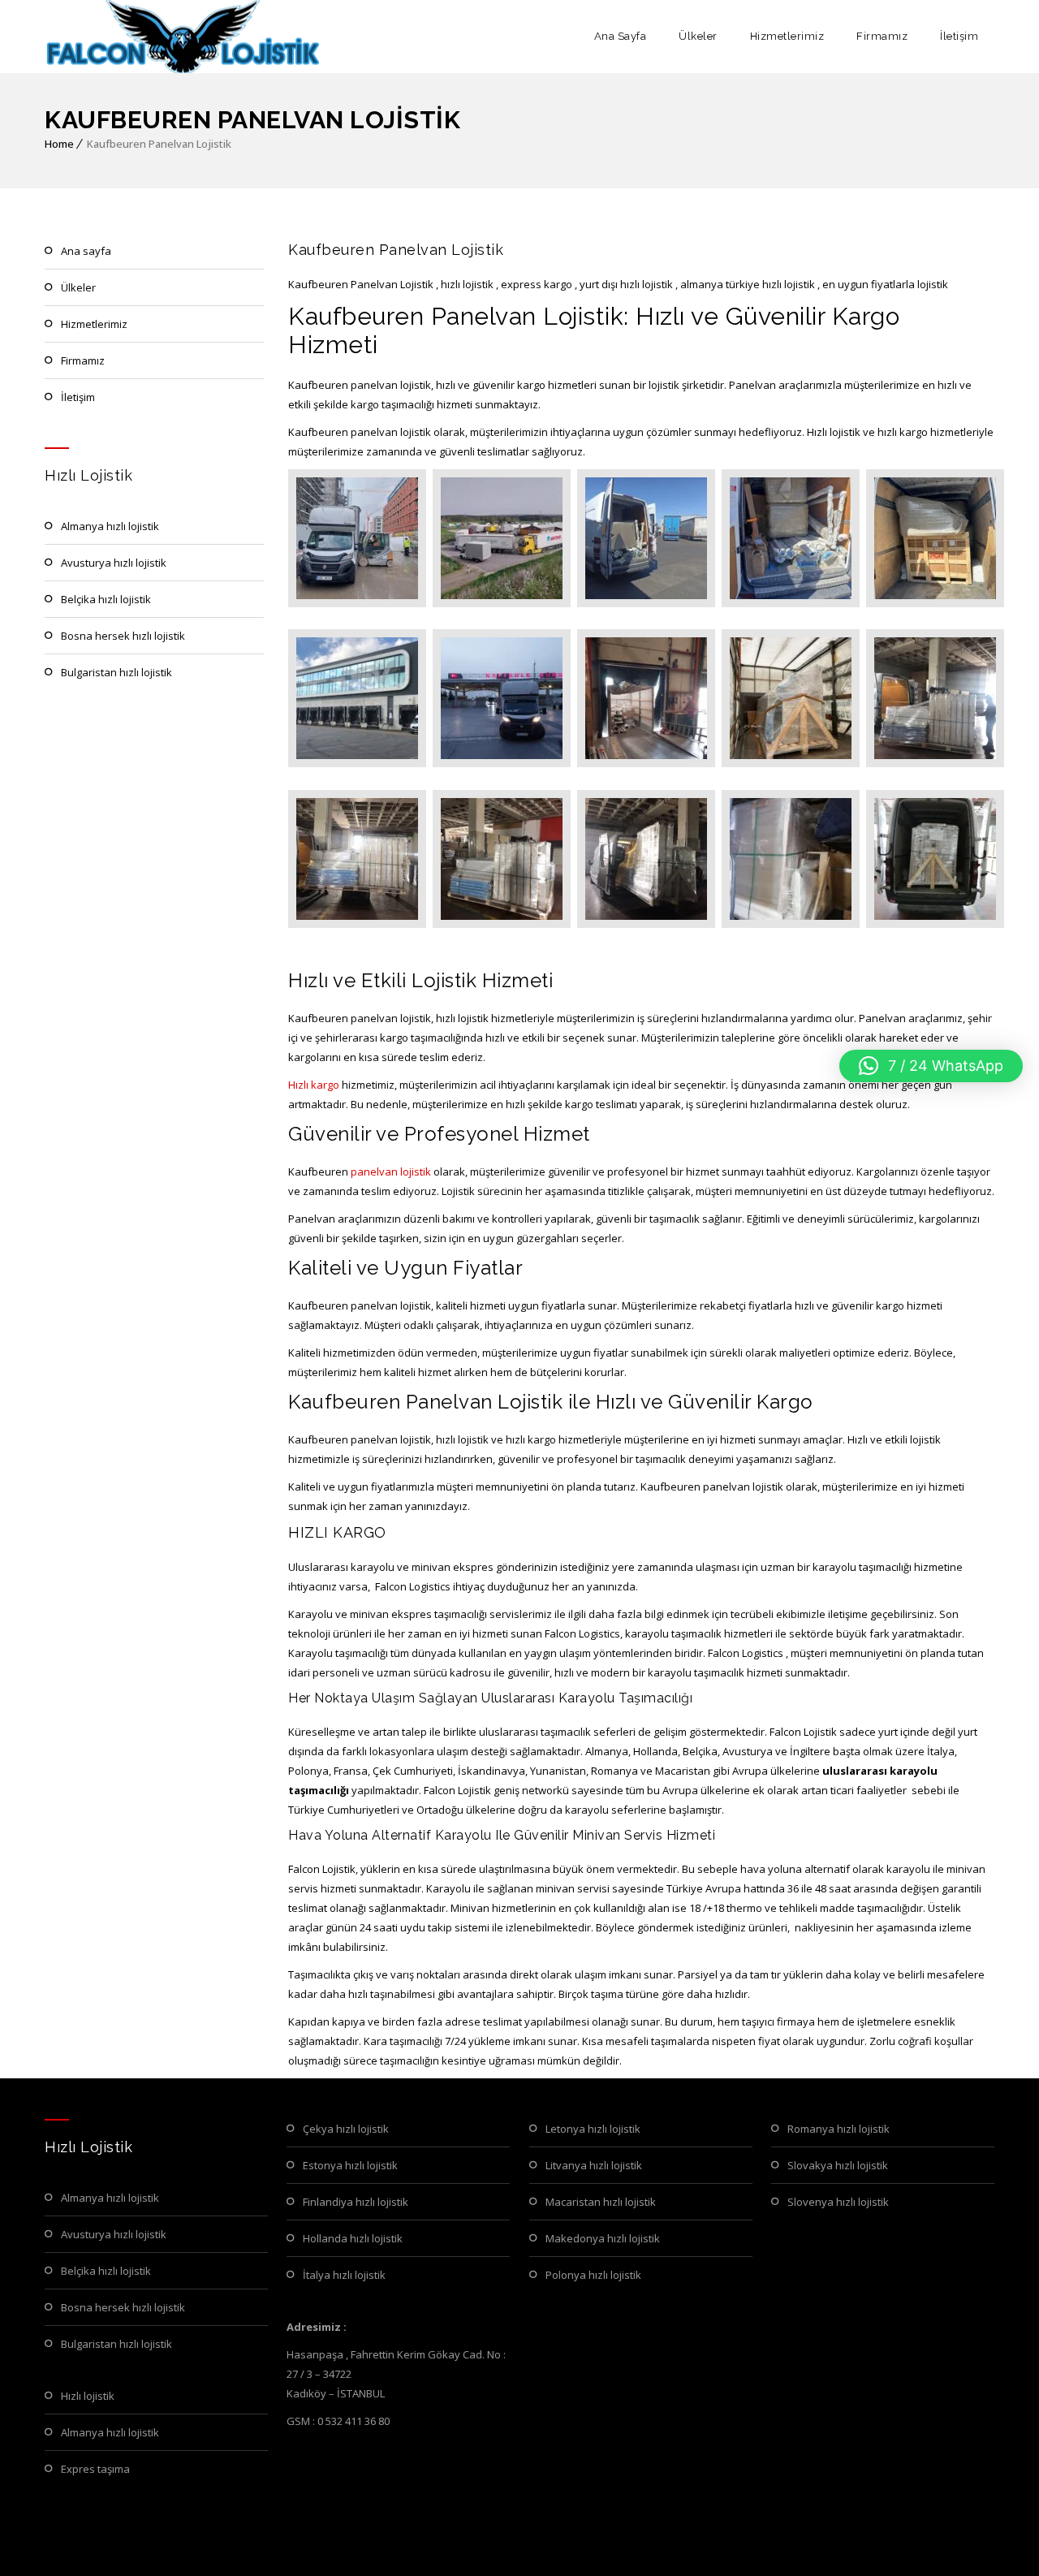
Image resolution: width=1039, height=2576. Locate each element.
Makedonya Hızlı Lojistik (603, 2238)
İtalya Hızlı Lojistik (344, 2275)
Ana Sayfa (621, 36)
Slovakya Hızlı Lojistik (838, 2165)
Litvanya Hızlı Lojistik (594, 2165)
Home (59, 144)
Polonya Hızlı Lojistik (593, 2275)
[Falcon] (184, 37)
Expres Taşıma (95, 2469)
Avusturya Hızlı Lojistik (114, 563)
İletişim (959, 36)
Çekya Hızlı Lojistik (346, 2129)
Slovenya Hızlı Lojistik (838, 2202)
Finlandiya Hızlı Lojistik (356, 2202)
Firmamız (882, 36)
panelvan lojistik (391, 1171)
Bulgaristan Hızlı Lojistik (116, 672)
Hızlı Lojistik (88, 2396)
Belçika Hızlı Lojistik (106, 599)
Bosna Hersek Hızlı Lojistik (123, 636)
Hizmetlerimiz (787, 36)
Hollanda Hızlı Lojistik (353, 2238)
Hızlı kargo (314, 1085)
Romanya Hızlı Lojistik (839, 2129)
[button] (931, 1066)
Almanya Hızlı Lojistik (110, 526)
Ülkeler (698, 36)
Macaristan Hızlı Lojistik (601, 2202)
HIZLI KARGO (337, 1532)
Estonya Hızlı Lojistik (350, 2165)
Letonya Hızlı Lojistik (593, 2129)
